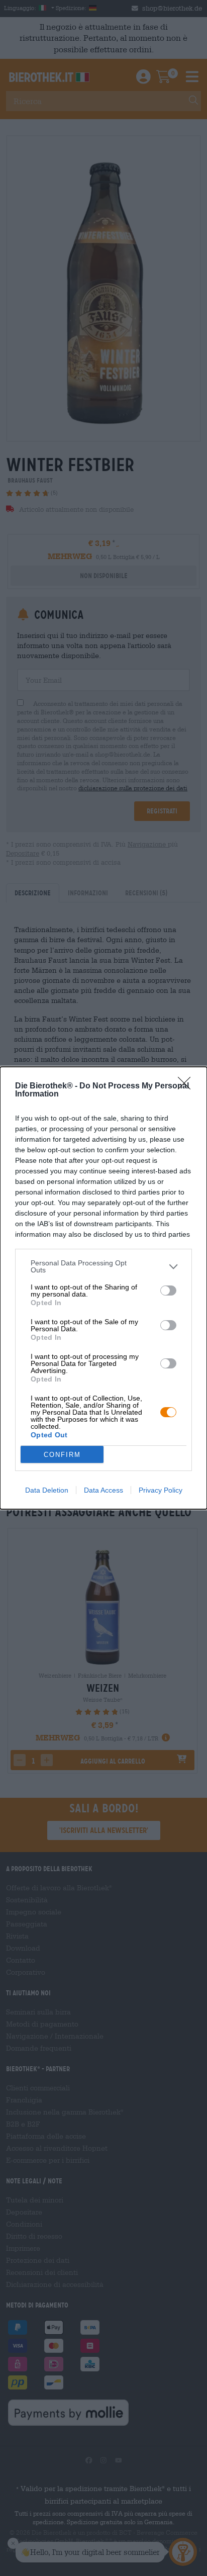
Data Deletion (47, 1490)
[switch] (168, 1291)
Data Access (103, 1490)
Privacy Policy (161, 1490)
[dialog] (103, 1288)
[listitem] (103, 1266)
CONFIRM (62, 1455)
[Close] (187, 1086)
